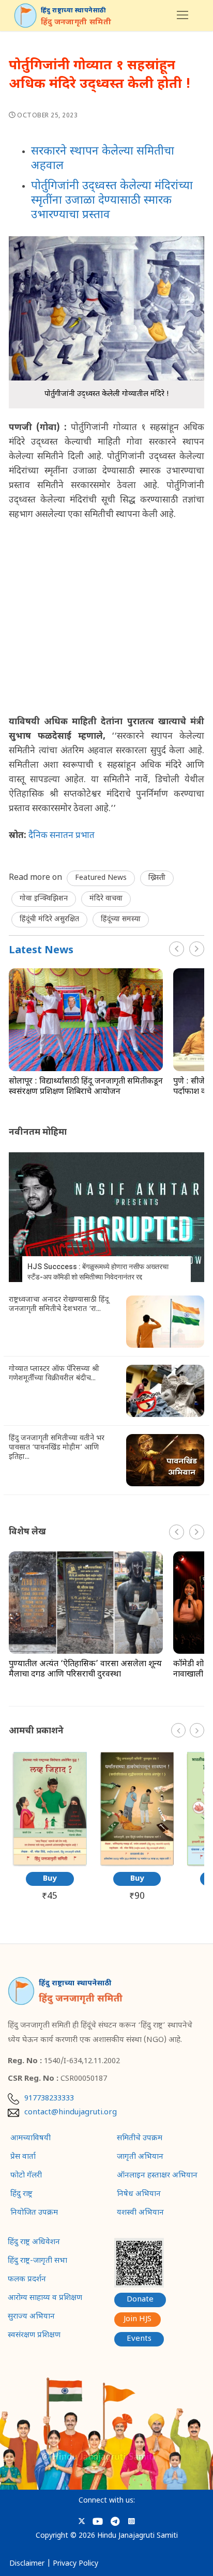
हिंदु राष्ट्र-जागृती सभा (37, 2261)
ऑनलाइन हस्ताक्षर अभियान (157, 2176)
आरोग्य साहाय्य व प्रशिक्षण (45, 2298)
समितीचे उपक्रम (140, 2139)
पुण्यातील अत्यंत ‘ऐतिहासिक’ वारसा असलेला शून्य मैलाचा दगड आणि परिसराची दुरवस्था (85, 1670)
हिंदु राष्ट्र (21, 2194)
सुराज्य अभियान (31, 2317)
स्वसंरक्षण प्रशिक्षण (34, 2336)
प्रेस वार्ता (23, 2157)
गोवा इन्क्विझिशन (44, 899)
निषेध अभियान (139, 2194)
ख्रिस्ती (157, 878)
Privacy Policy (75, 2564)
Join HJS (138, 2319)
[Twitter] (82, 2521)
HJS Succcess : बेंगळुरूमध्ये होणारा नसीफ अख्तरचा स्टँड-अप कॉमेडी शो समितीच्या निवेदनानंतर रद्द (98, 1272)
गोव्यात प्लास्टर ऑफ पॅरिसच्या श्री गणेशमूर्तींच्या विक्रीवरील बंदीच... (54, 1374)
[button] (197, 949)
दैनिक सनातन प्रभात (62, 836)
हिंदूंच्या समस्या (121, 919)
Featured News (101, 878)
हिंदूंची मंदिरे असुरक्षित (49, 919)
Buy (50, 1879)
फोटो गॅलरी (26, 2176)
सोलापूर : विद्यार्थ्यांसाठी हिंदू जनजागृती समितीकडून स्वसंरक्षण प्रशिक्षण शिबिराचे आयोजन (86, 1087)
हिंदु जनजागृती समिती (76, 22)
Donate (140, 2300)
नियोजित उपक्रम (34, 2213)
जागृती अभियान (140, 2157)
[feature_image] (86, 1020)
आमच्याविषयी (31, 2139)
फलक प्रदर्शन (27, 2280)
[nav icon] (182, 16)
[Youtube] (98, 2521)
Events (139, 2339)
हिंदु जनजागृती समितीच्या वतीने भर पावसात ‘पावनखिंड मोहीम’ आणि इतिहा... (57, 1448)
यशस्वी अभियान (140, 2213)
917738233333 (49, 2099)
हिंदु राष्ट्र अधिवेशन (34, 2243)
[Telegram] (115, 2521)
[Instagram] (131, 2521)
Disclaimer (27, 2564)
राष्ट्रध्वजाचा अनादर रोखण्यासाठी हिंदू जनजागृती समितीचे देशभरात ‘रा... (59, 1305)
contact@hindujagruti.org (71, 2113)
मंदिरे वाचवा (106, 899)
